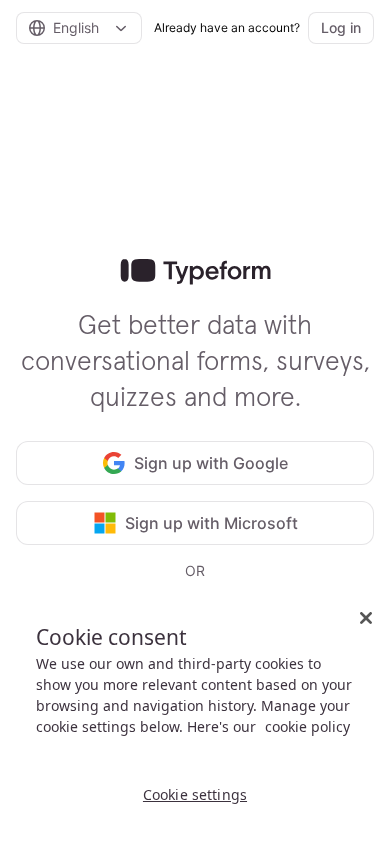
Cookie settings (195, 794)
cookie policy (307, 726)
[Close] (366, 618)
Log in (341, 27)
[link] (195, 272)
